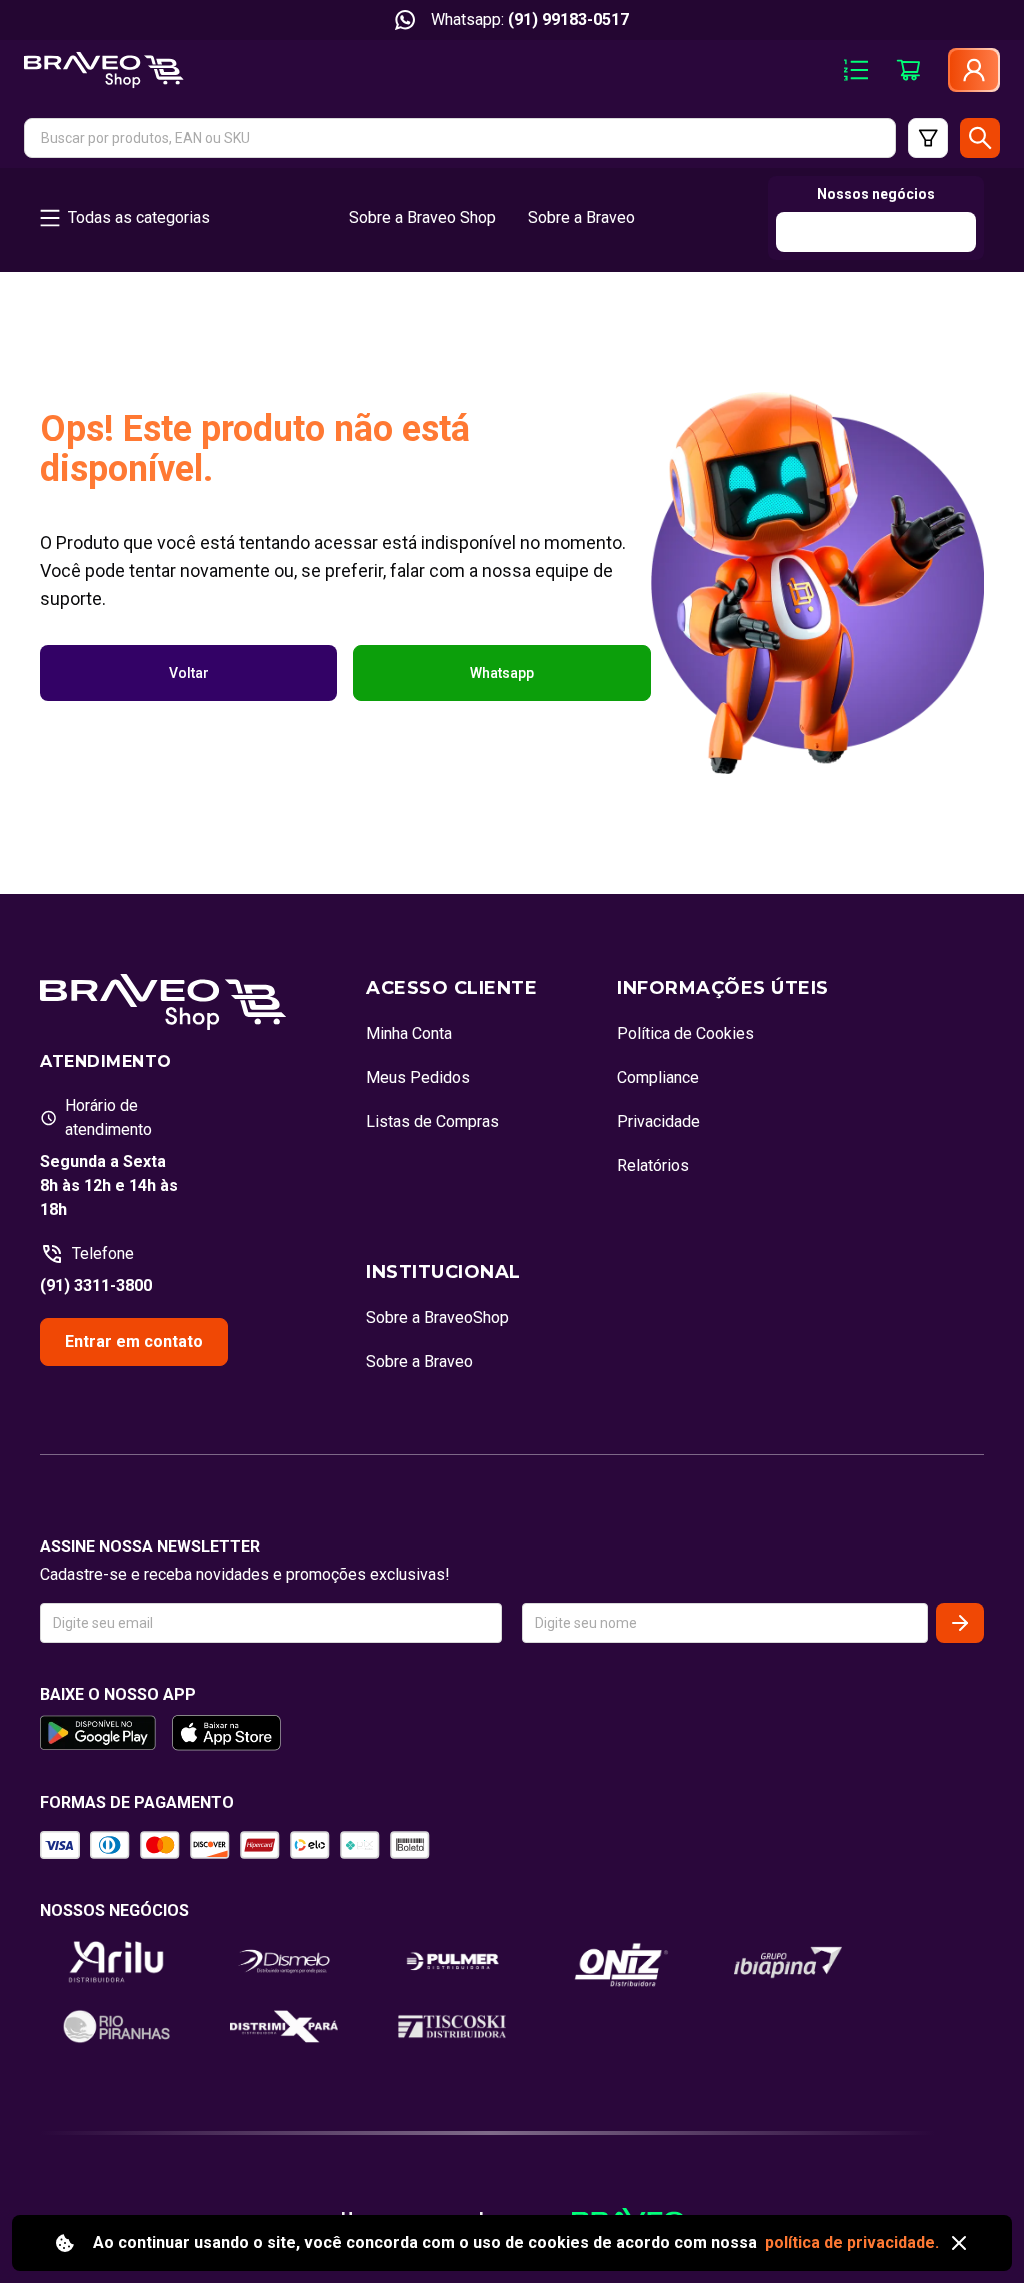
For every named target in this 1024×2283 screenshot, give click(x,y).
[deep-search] (928, 138)
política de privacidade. (852, 2242)
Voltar (189, 673)
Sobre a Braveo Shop (422, 217)
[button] (460, 138)
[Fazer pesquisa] (980, 138)
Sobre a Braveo (581, 217)
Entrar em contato (134, 1341)
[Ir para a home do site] (104, 70)
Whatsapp (502, 673)
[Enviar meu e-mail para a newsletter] (960, 1623)
